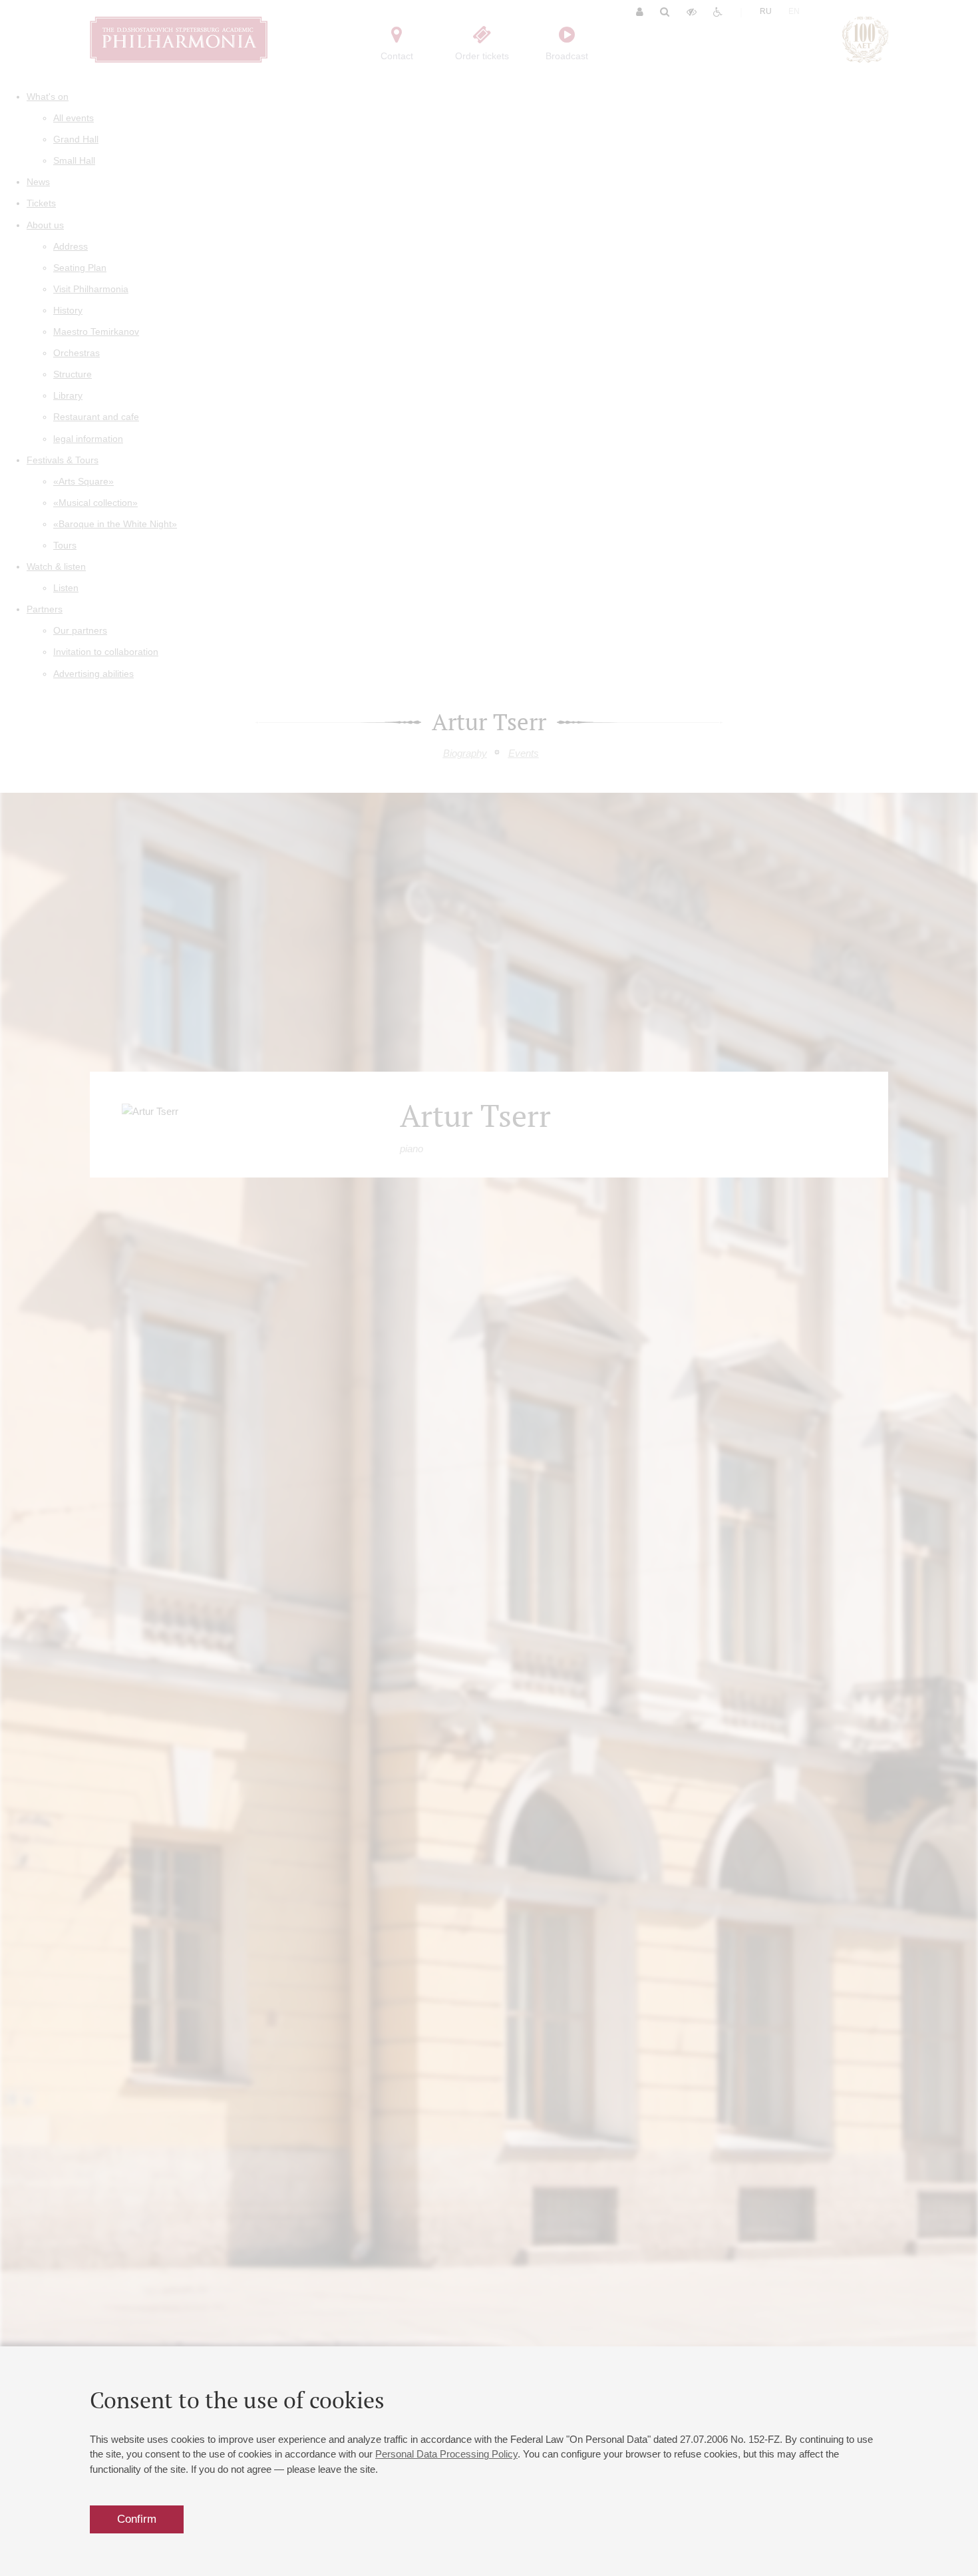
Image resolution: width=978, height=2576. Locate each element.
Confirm (137, 2519)
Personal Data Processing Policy (446, 2454)
